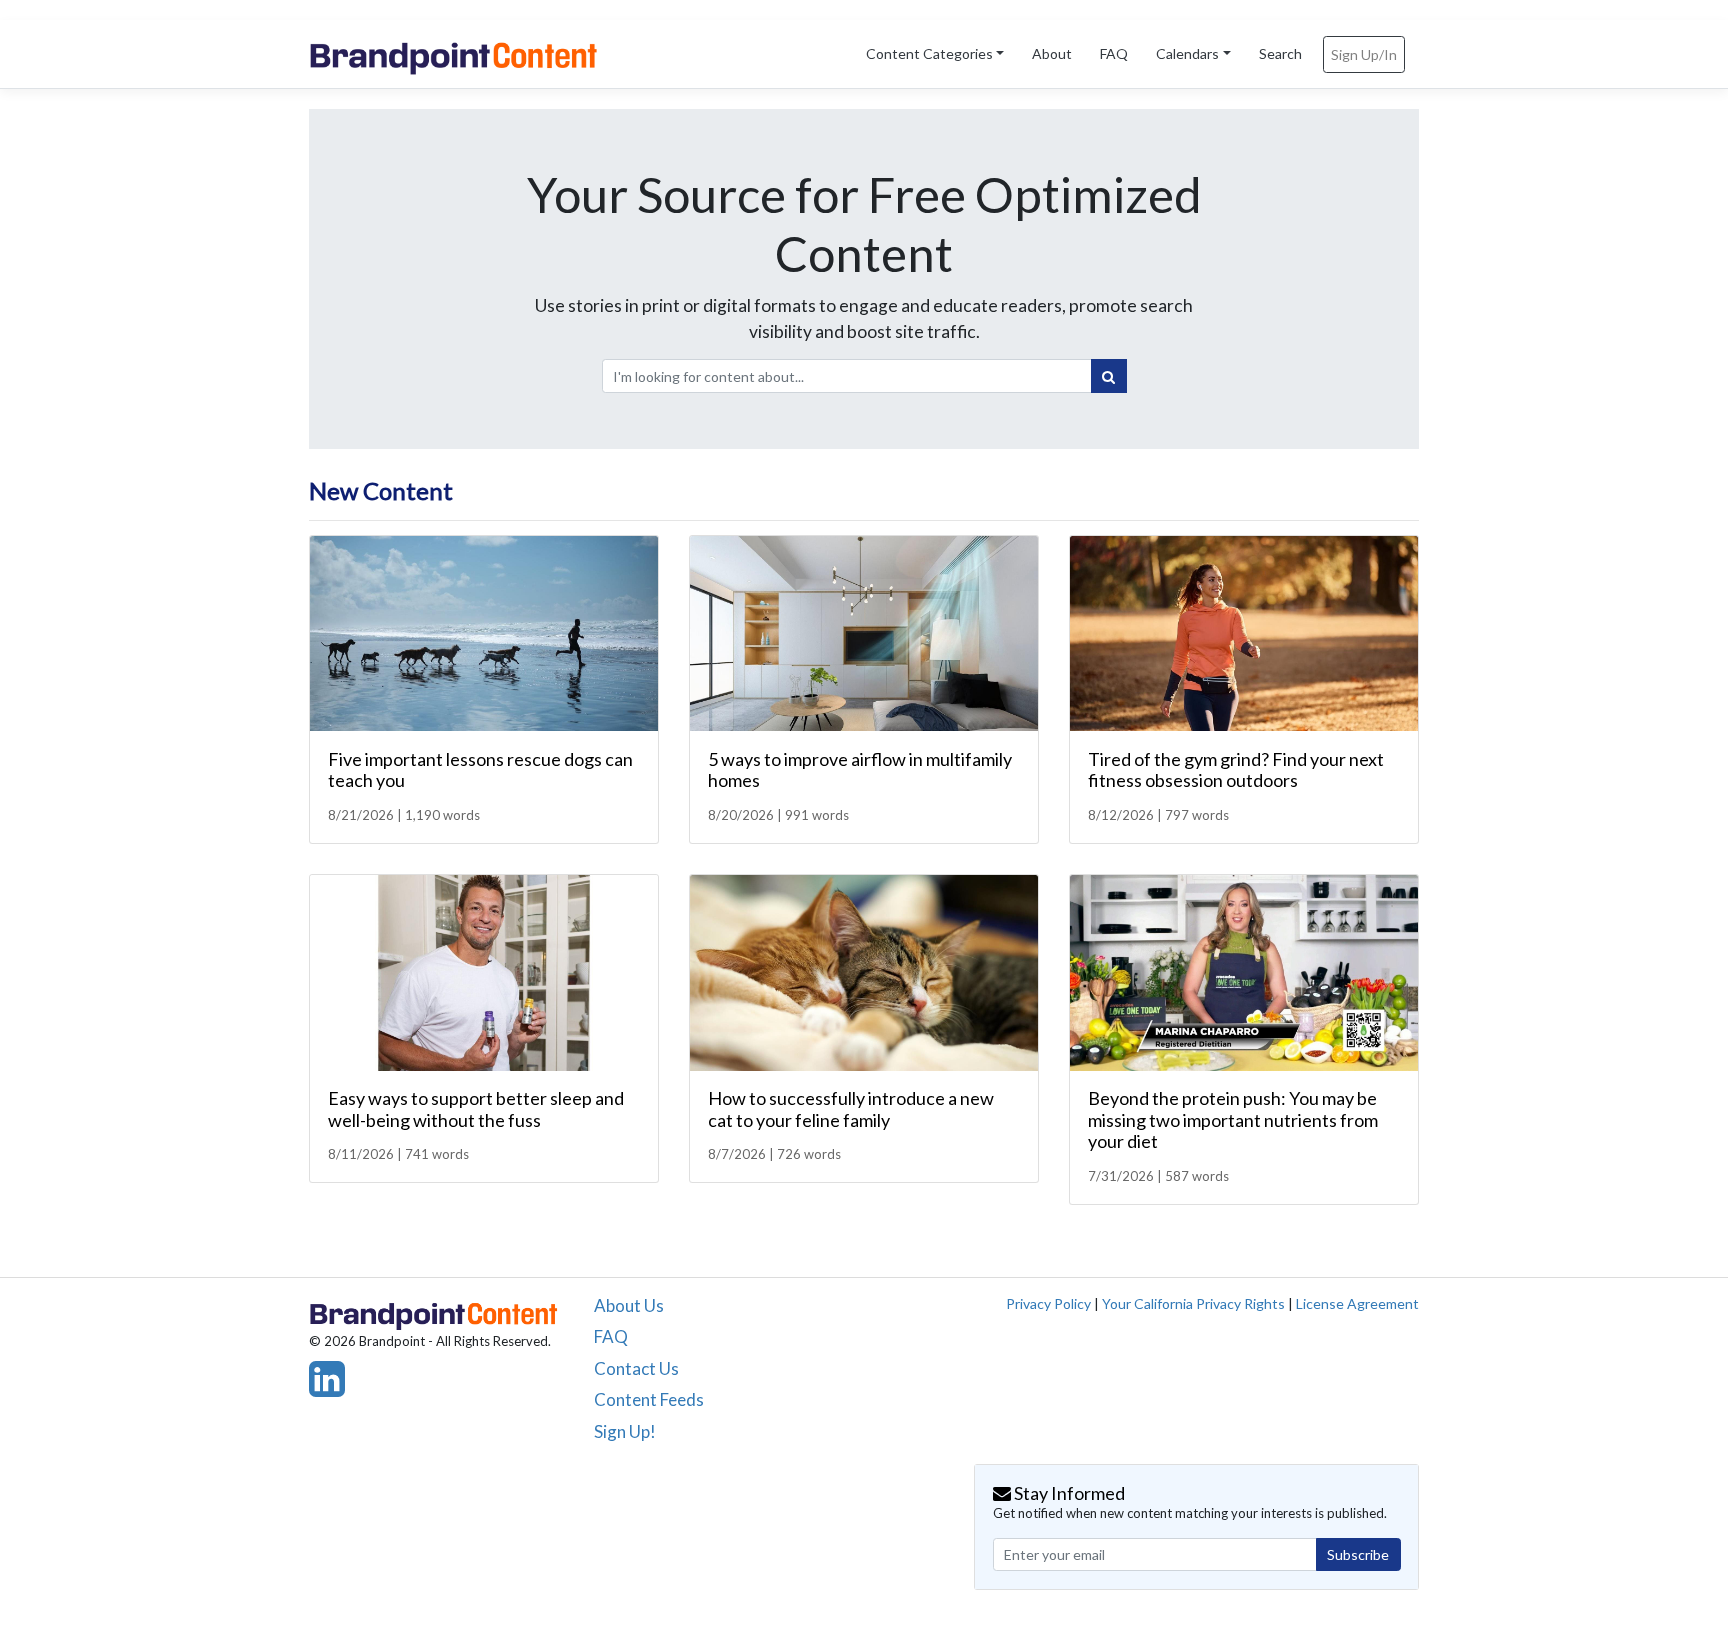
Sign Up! (625, 1431)
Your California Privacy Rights (1193, 1303)
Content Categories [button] (929, 53)
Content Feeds (649, 1399)
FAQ (1114, 53)
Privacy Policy (1048, 1303)
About (1052, 53)
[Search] (1109, 376)
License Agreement (1357, 1303)
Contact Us (636, 1368)
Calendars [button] (1187, 53)
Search (1280, 53)
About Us (629, 1305)
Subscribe (1358, 1554)
